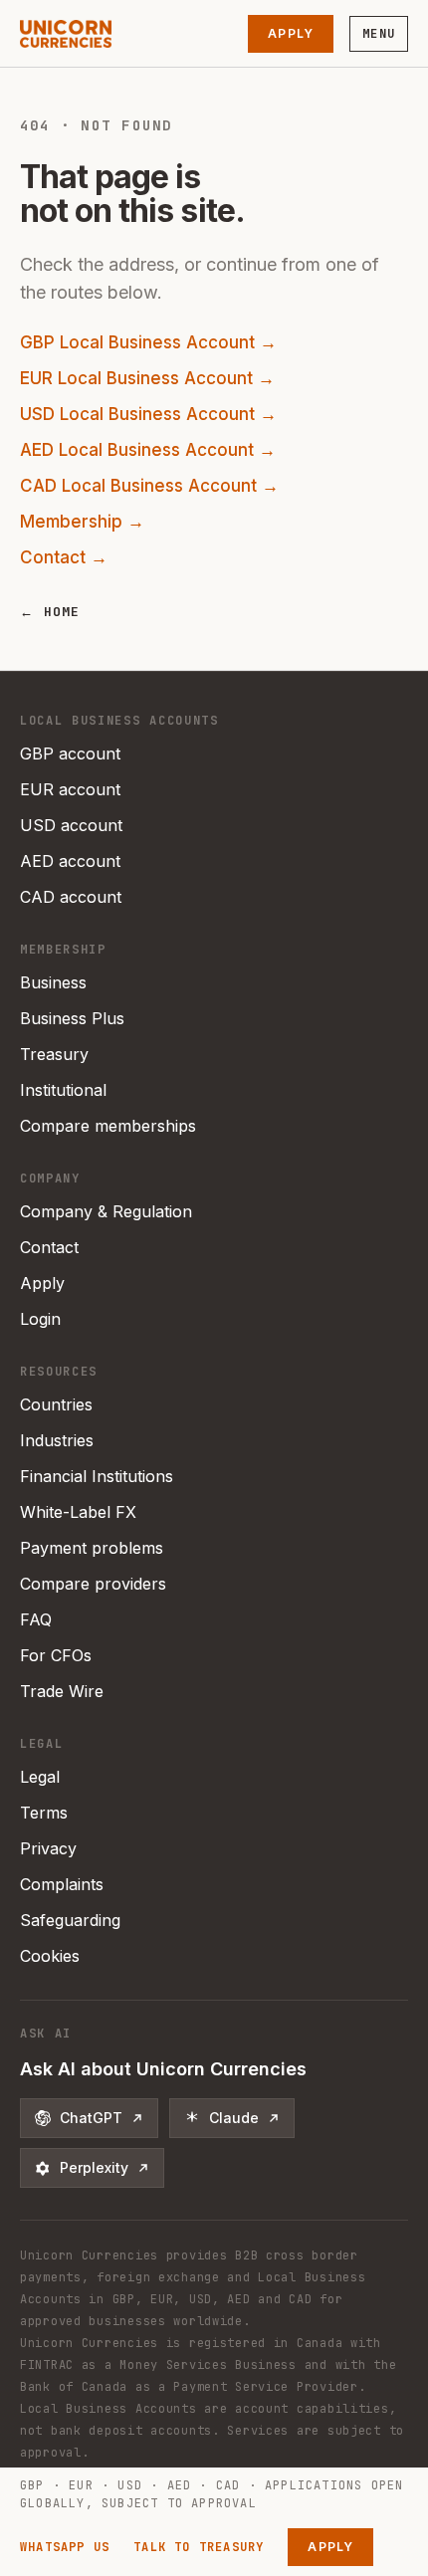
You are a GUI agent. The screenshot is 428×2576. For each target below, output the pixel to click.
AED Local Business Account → (148, 450)
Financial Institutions (97, 1476)
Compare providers (93, 1584)
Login (40, 1319)
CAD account (71, 897)
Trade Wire (62, 1691)
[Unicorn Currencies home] (66, 34)
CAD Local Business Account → (149, 486)
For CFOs (56, 1655)
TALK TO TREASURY (199, 2547)
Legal (40, 1777)
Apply (291, 33)
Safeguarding (70, 1920)
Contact (49, 1247)
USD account (71, 825)
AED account (70, 861)
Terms (44, 1813)
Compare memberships (108, 1126)
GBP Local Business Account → (148, 342)
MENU (379, 34)
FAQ (36, 1619)
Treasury (54, 1054)
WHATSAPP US (65, 2547)
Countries (56, 1404)
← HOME (50, 612)
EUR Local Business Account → (147, 378)
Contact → (64, 557)
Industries (57, 1440)
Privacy (48, 1848)
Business (53, 982)
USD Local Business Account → (148, 414)
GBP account (70, 753)
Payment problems (92, 1548)
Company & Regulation (106, 1211)
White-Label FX (78, 1512)
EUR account (70, 789)
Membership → (82, 522)
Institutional (63, 1090)
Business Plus (72, 1018)
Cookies (50, 1956)
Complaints (62, 1884)
